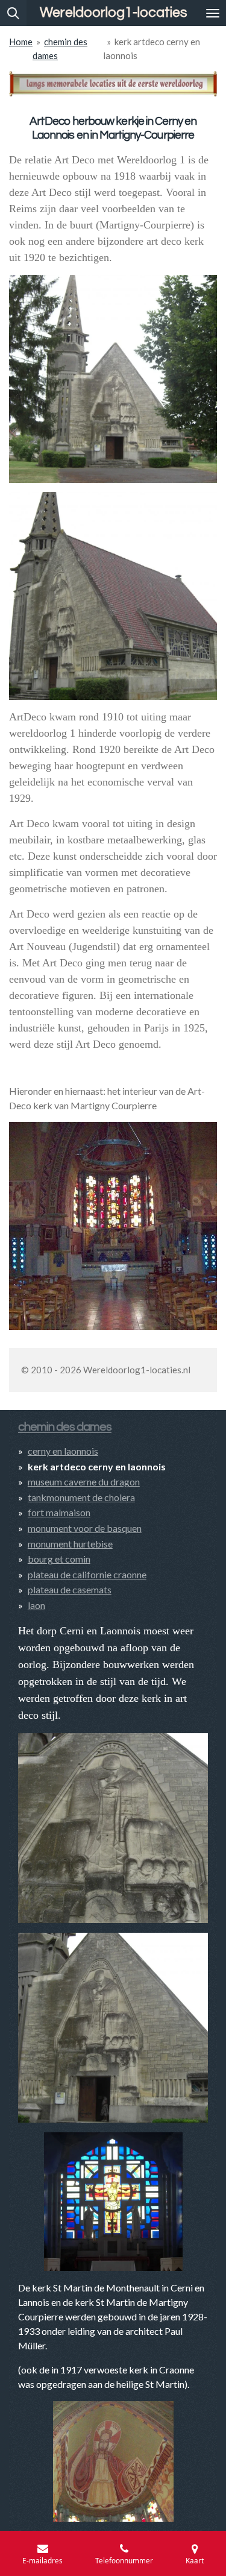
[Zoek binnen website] (13, 13)
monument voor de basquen (85, 1528)
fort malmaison (59, 1512)
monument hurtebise (70, 1544)
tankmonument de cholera (81, 1497)
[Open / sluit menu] (213, 13)
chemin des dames (65, 1427)
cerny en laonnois (63, 1451)
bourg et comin (59, 1559)
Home (21, 42)
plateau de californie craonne (87, 1574)
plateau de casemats (70, 1589)
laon (36, 1605)
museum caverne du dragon (84, 1482)
